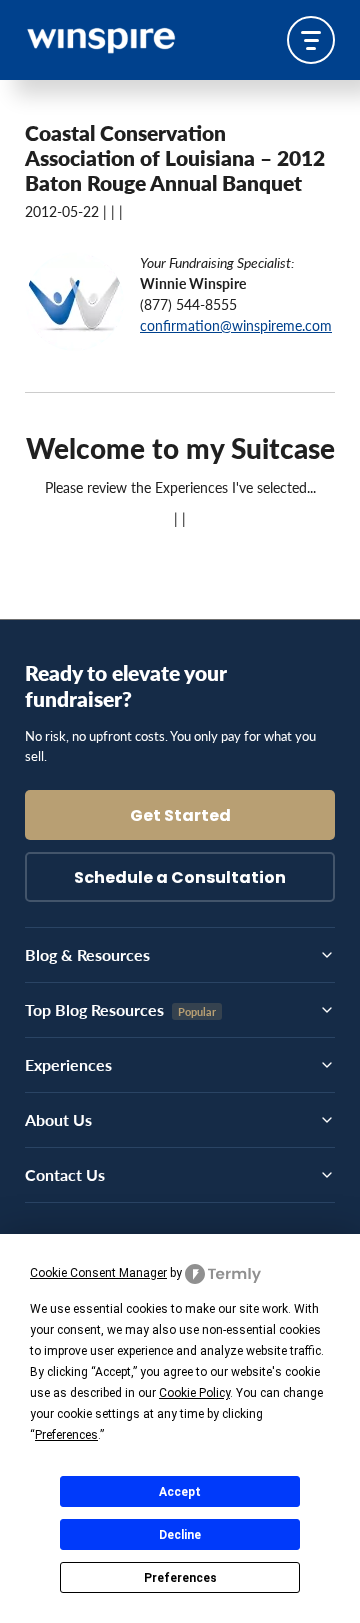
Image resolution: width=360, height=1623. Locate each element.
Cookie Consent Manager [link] (98, 1273)
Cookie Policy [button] (194, 1393)
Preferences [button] (66, 1435)
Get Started (180, 817)
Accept (180, 1492)
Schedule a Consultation (180, 879)
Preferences (180, 1578)
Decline (180, 1535)
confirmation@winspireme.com (236, 325)
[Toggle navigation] (311, 40)
